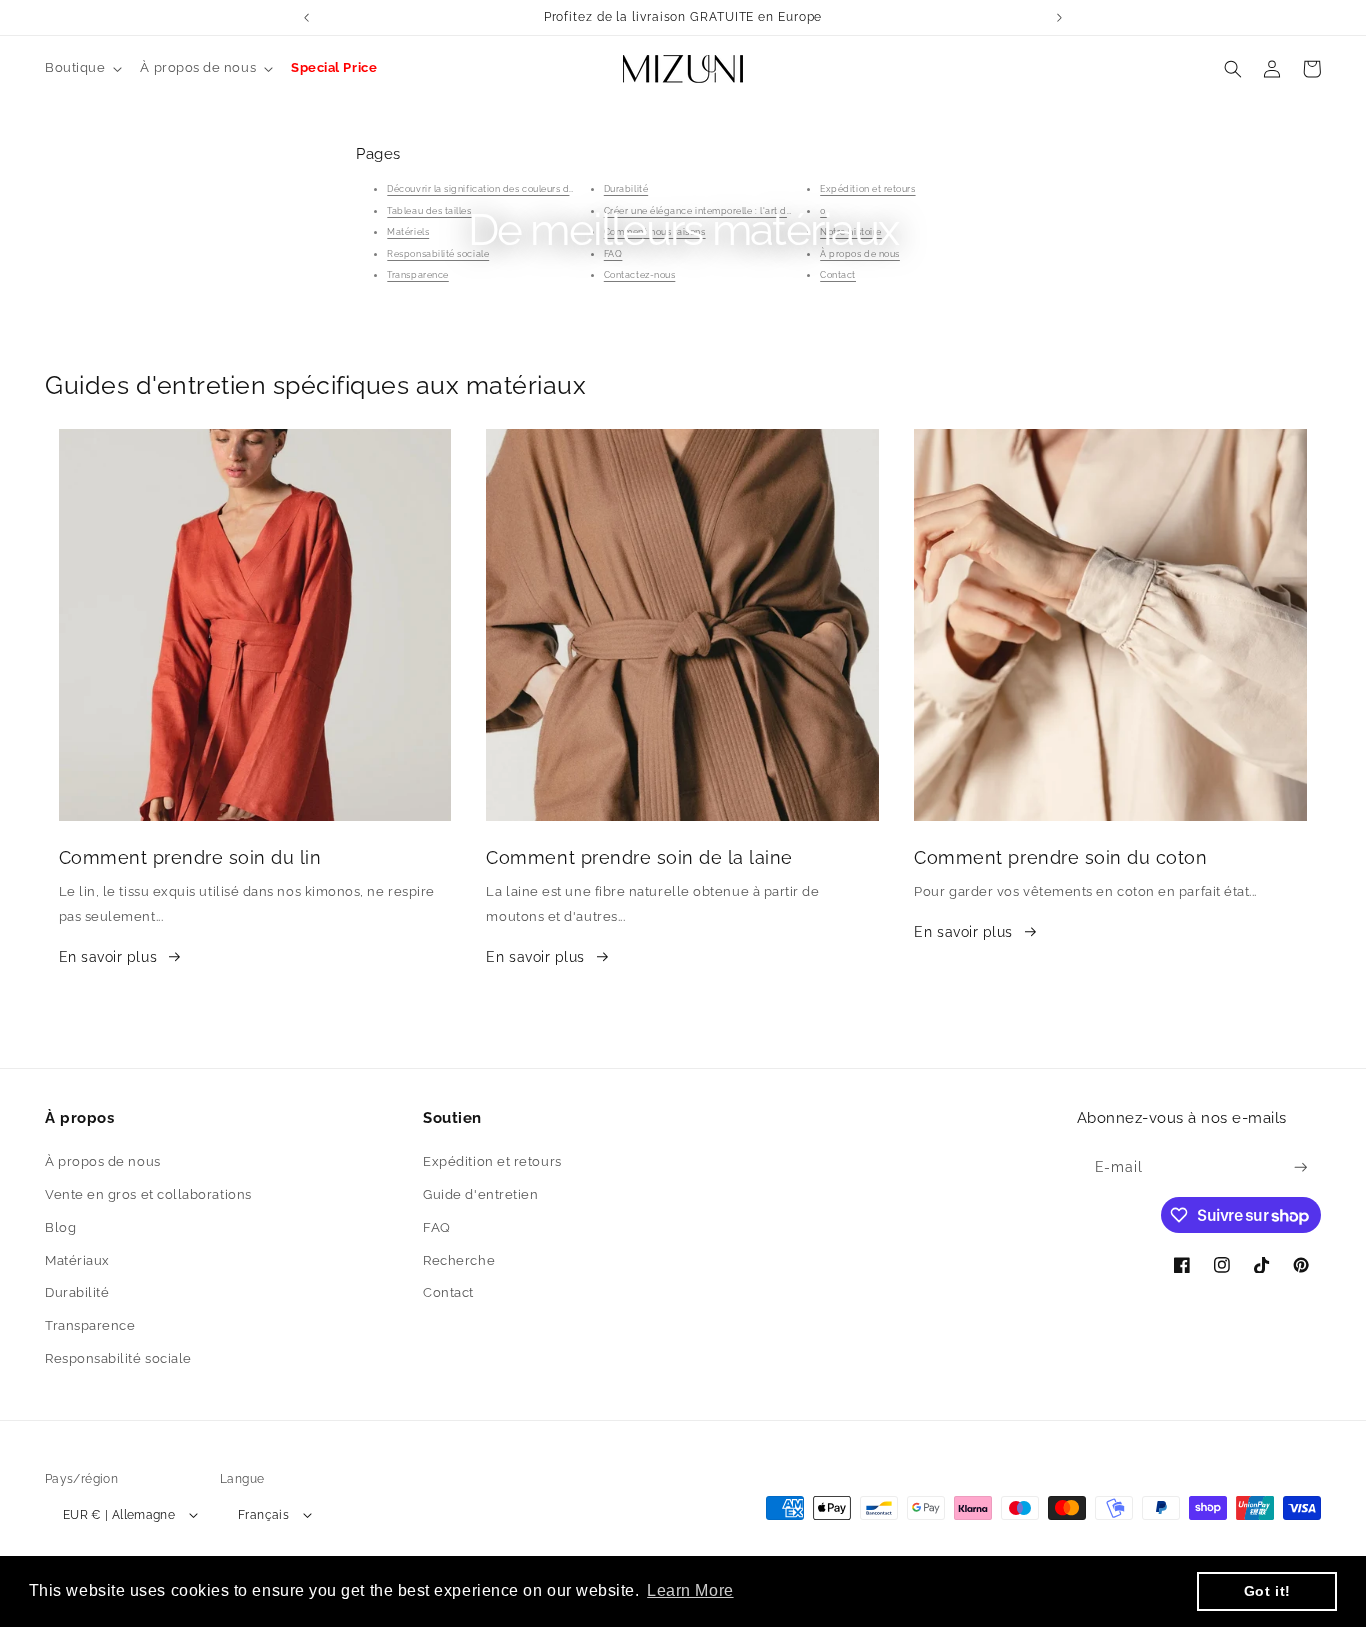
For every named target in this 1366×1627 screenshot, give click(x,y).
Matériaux (77, 1260)
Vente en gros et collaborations (148, 1194)
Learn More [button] (690, 1590)
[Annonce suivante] (1060, 17)
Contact (838, 275)
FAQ (437, 1227)
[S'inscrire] (1301, 1167)
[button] (81, 69)
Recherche (459, 1260)
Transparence (417, 275)
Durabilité (77, 1292)
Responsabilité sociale (118, 1358)
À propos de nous (103, 1161)
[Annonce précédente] (306, 17)
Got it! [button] (1267, 1591)
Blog (60, 1227)
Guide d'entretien (480, 1194)
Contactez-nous (640, 275)
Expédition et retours (492, 1161)
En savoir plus (108, 956)
